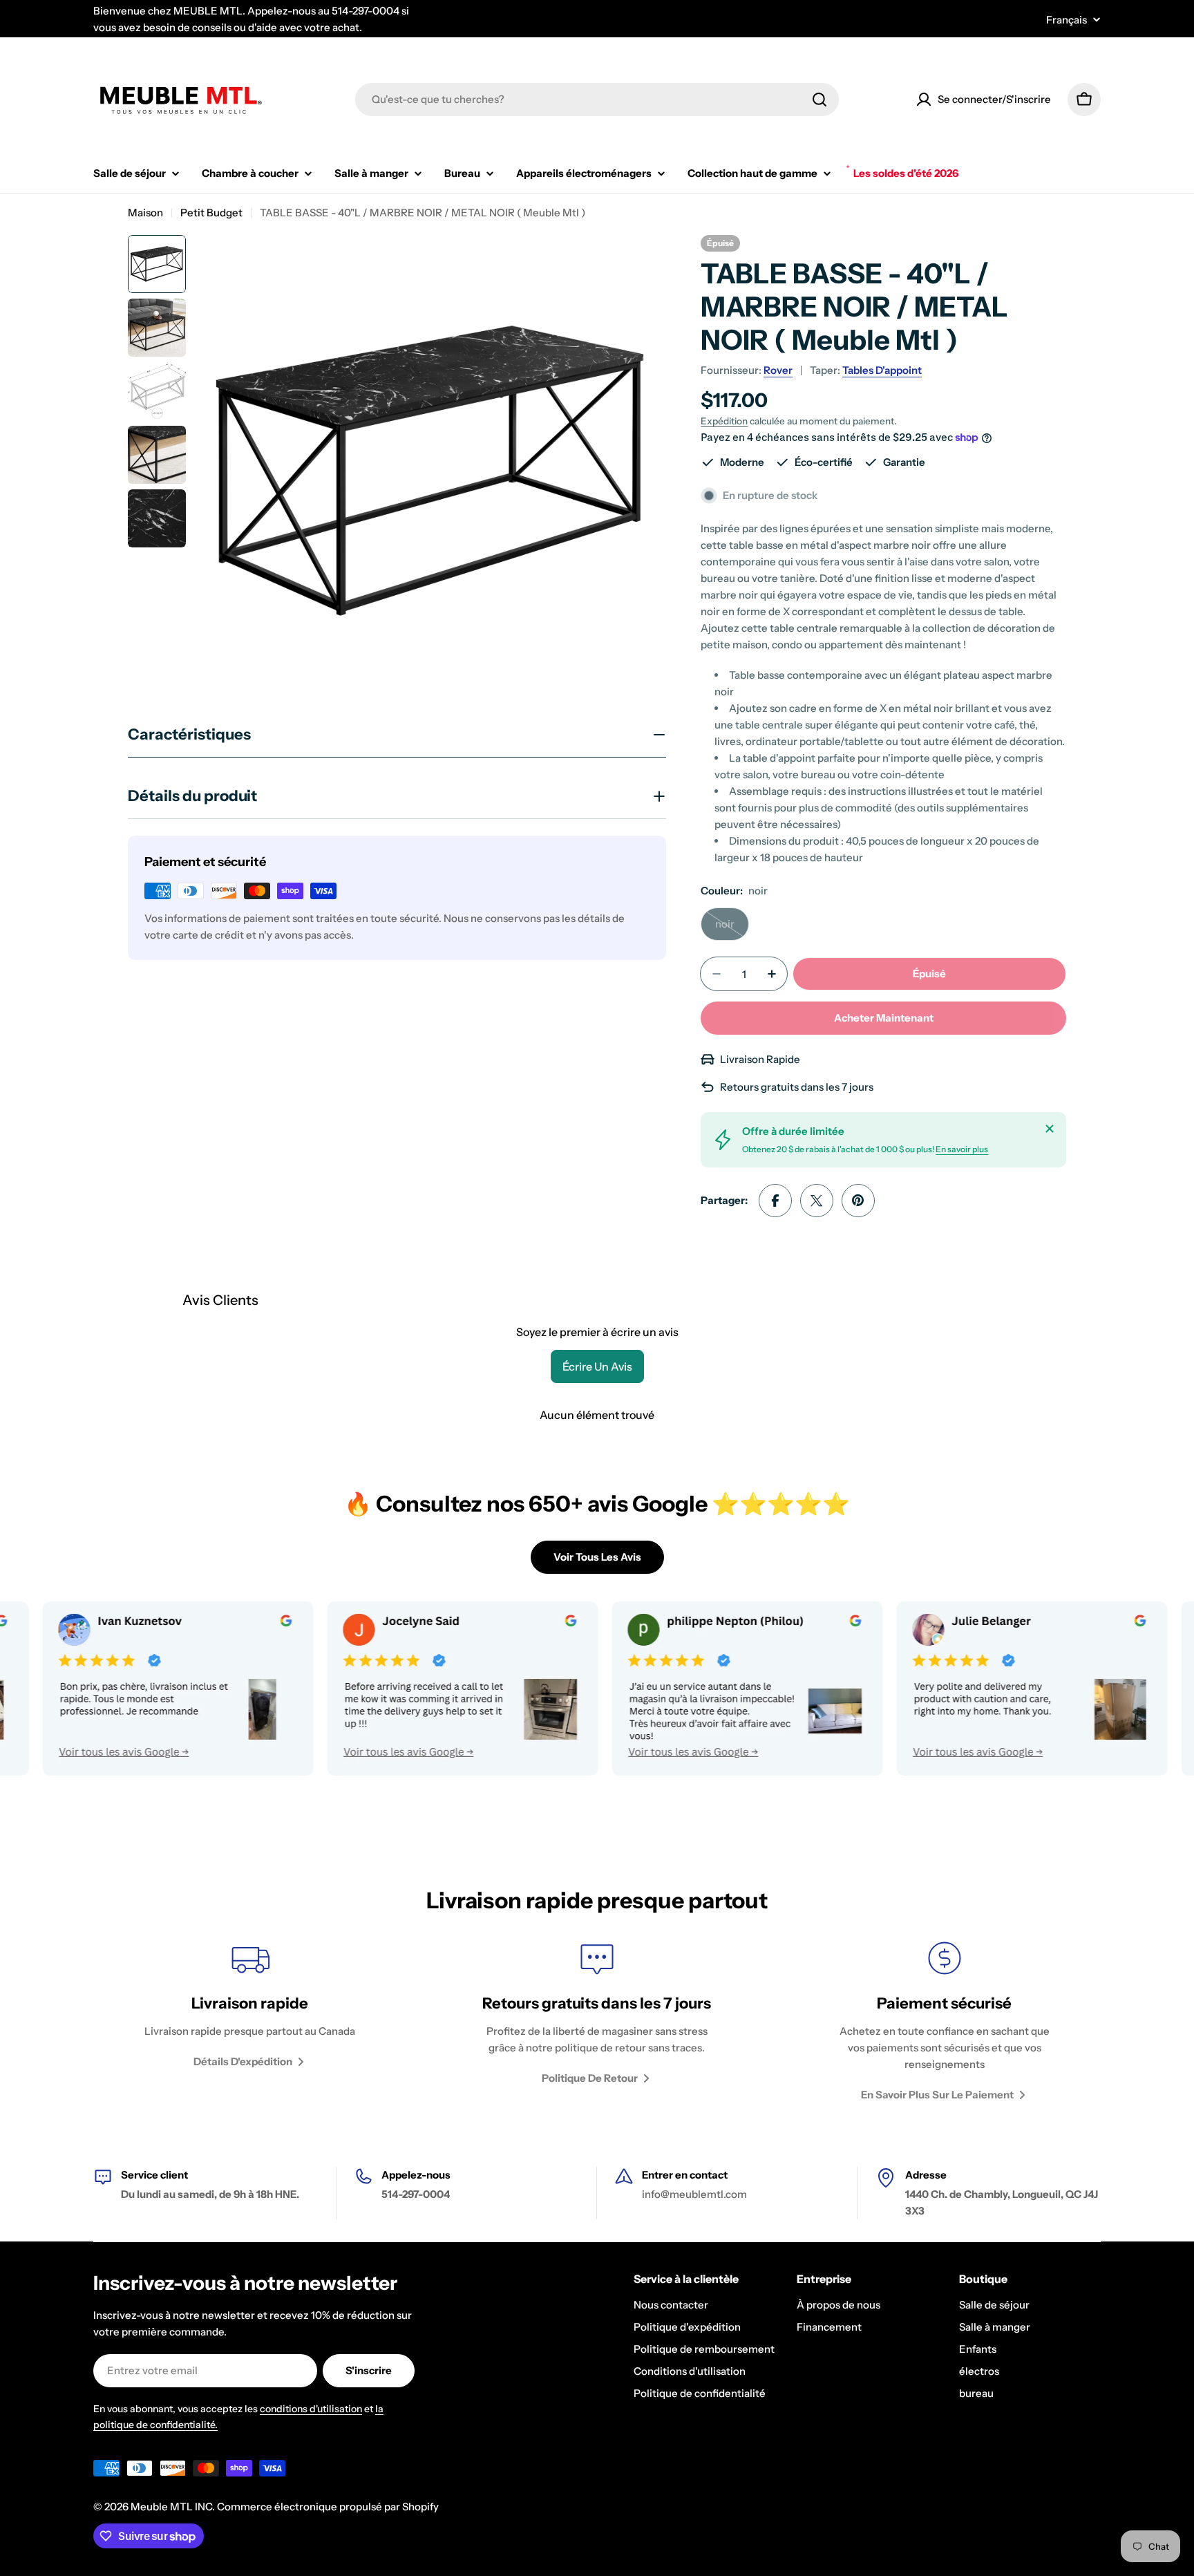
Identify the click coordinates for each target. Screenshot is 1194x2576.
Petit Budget (211, 213)
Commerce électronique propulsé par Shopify (328, 2507)
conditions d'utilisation (311, 2409)
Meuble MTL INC (171, 2507)
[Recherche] (819, 100)
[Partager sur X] (817, 1201)
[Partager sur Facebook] (775, 1201)
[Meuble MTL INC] (393, 1689)
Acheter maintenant (884, 1018)
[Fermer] (1050, 1129)
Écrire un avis (597, 1366)
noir (732, 929)
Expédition (724, 421)
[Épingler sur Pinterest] (858, 1201)
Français (1067, 20)
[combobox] (597, 100)
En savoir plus (962, 1149)
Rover (778, 370)
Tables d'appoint (882, 370)
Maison (145, 213)
